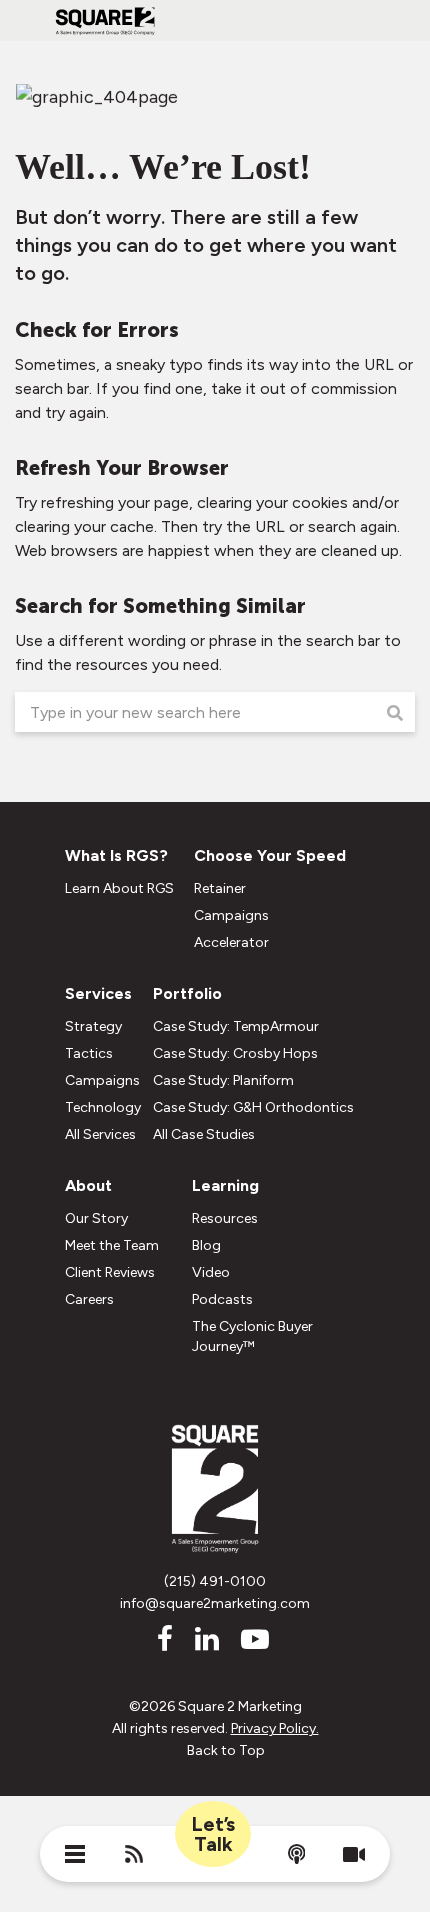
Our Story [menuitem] (96, 1218)
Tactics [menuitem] (89, 1053)
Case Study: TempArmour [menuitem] (236, 1026)
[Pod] (297, 1858)
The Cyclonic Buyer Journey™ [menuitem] (252, 1336)
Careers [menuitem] (89, 1299)
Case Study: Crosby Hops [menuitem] (235, 1053)
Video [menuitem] (211, 1272)
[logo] (105, 30)
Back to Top (226, 1750)
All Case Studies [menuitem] (204, 1134)
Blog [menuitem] (206, 1245)
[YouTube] (251, 1639)
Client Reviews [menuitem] (110, 1272)
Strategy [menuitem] (93, 1026)
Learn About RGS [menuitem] (119, 888)
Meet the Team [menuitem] (112, 1245)
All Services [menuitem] (100, 1134)
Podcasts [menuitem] (222, 1299)
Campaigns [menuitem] (231, 915)
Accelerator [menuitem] (231, 942)
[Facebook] (161, 1639)
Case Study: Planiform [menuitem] (223, 1080)
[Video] (354, 1856)
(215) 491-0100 (215, 1581)
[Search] (395, 714)
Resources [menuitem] (225, 1218)
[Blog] (134, 1857)
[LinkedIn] (203, 1639)
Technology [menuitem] (103, 1107)
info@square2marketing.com (215, 1603)
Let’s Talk (213, 1834)
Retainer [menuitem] (220, 888)
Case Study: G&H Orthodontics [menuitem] (253, 1107)
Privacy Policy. (275, 1728)
